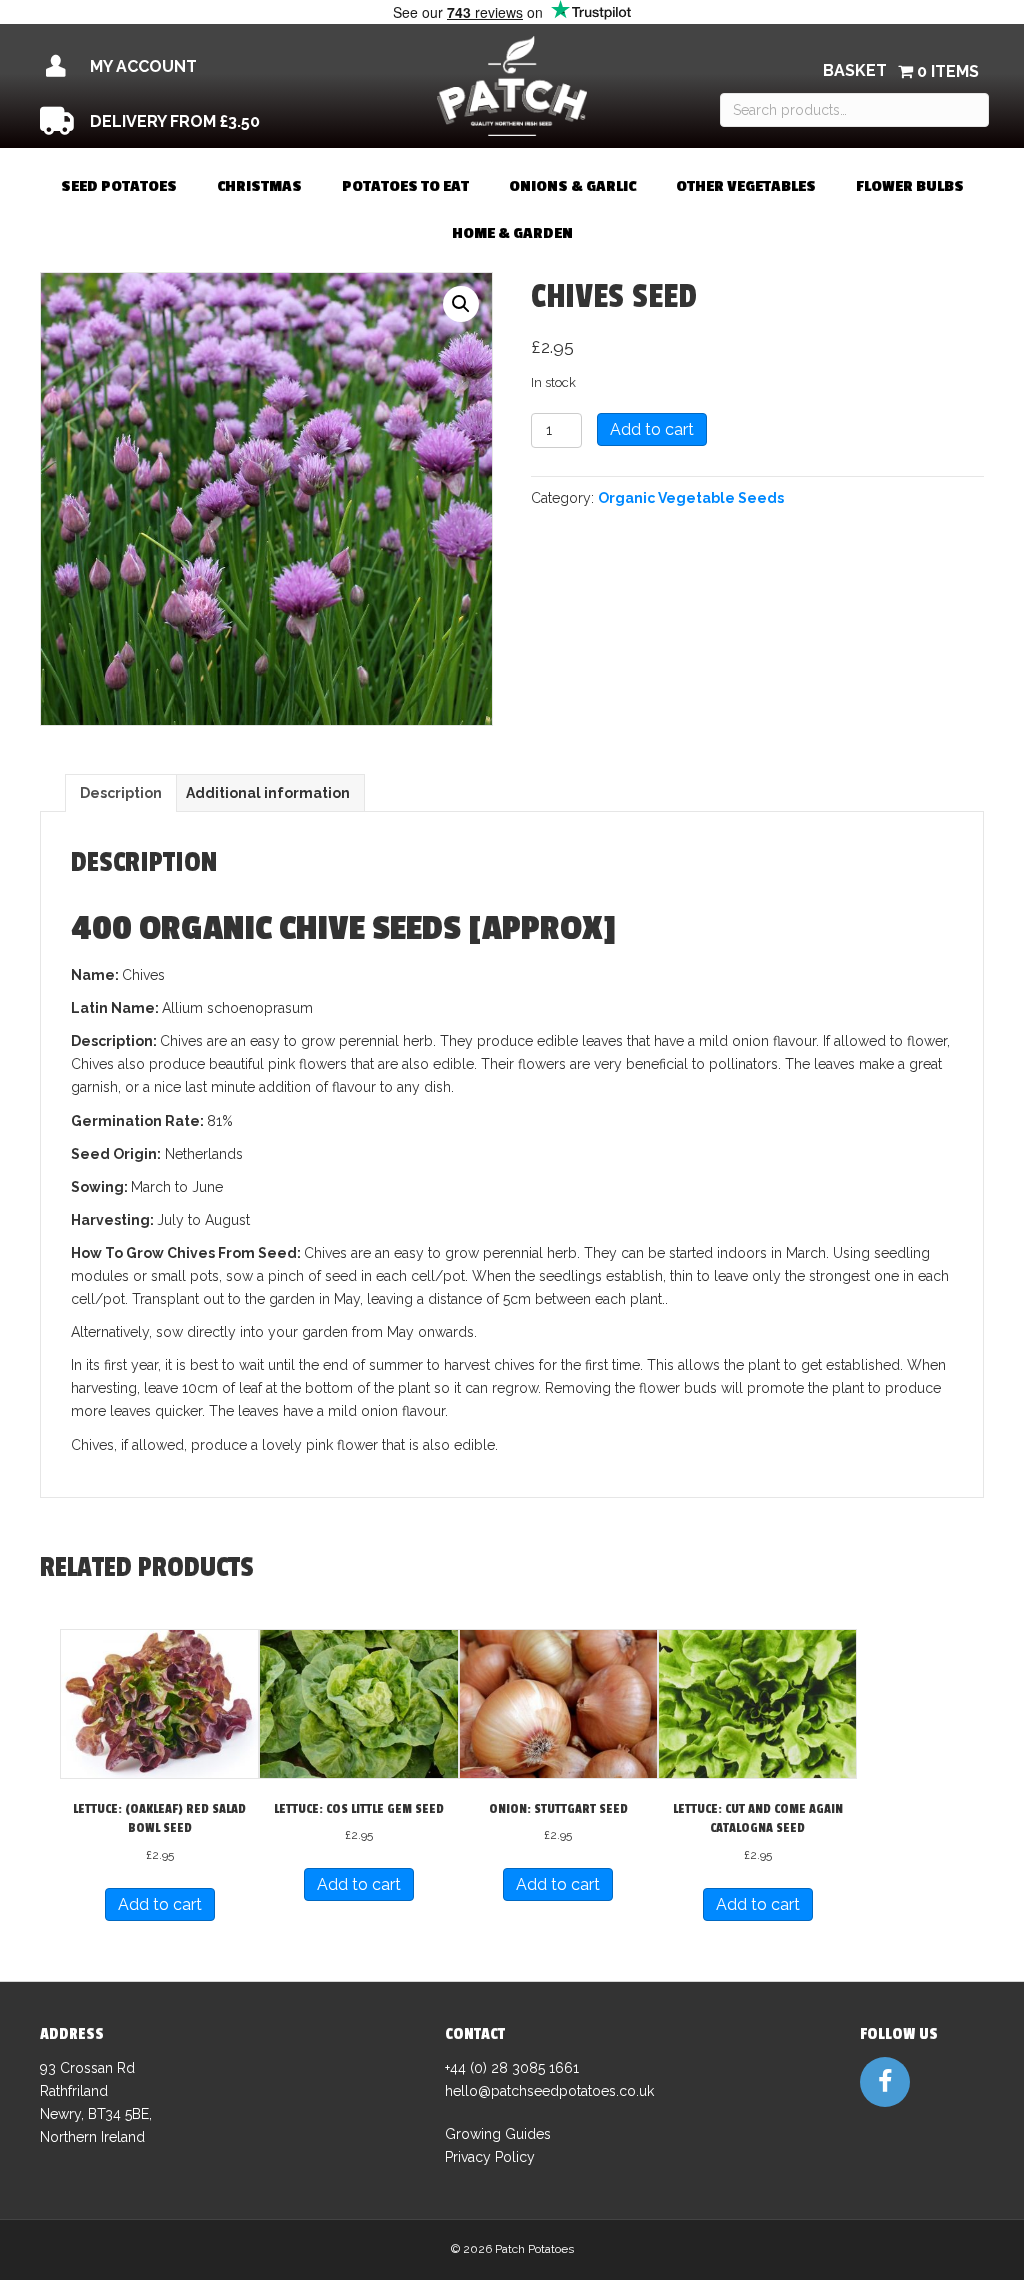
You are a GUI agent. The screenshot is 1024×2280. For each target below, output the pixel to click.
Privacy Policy (490, 2157)
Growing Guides (498, 2134)
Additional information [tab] (268, 793)
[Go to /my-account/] (182, 67)
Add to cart (652, 429)
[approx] (542, 929)
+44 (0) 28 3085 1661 (512, 2068)
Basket (855, 70)
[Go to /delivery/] (182, 121)
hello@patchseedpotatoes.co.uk (549, 2091)
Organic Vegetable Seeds (691, 498)
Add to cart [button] (160, 1904)
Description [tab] (121, 793)
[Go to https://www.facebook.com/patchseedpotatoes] (885, 2082)
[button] (461, 304)
